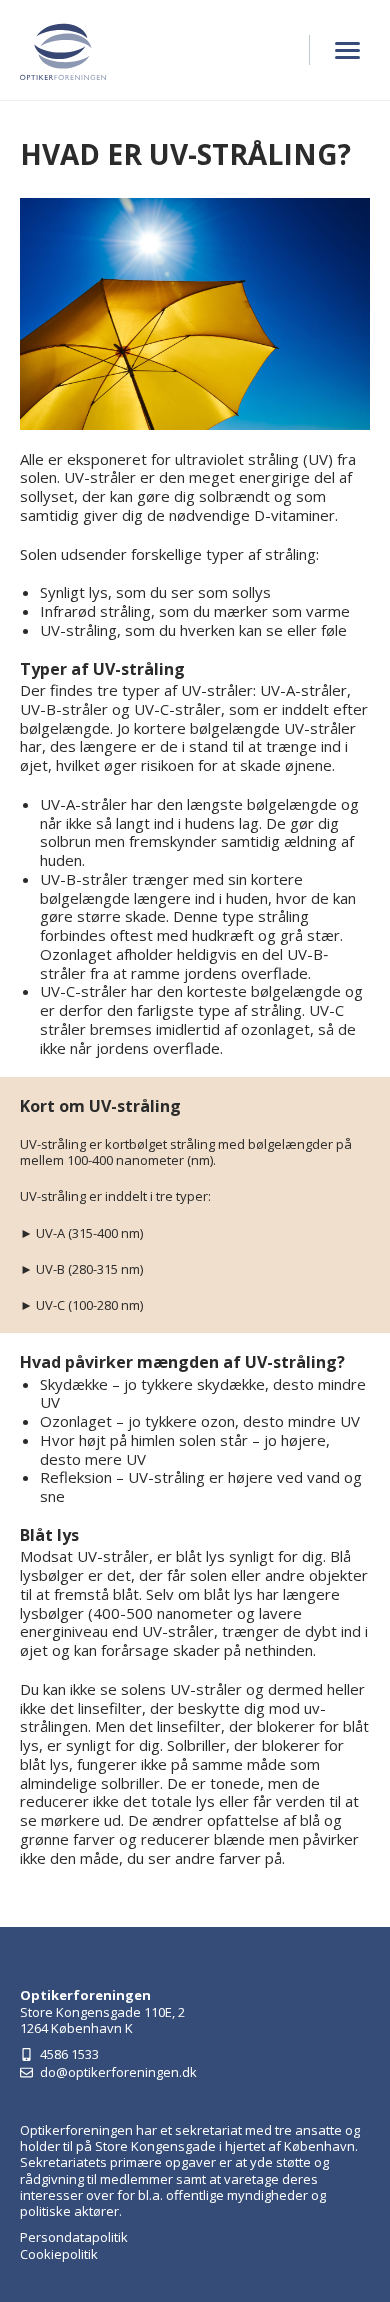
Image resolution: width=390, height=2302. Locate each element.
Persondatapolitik (74, 2237)
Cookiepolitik (59, 2254)
